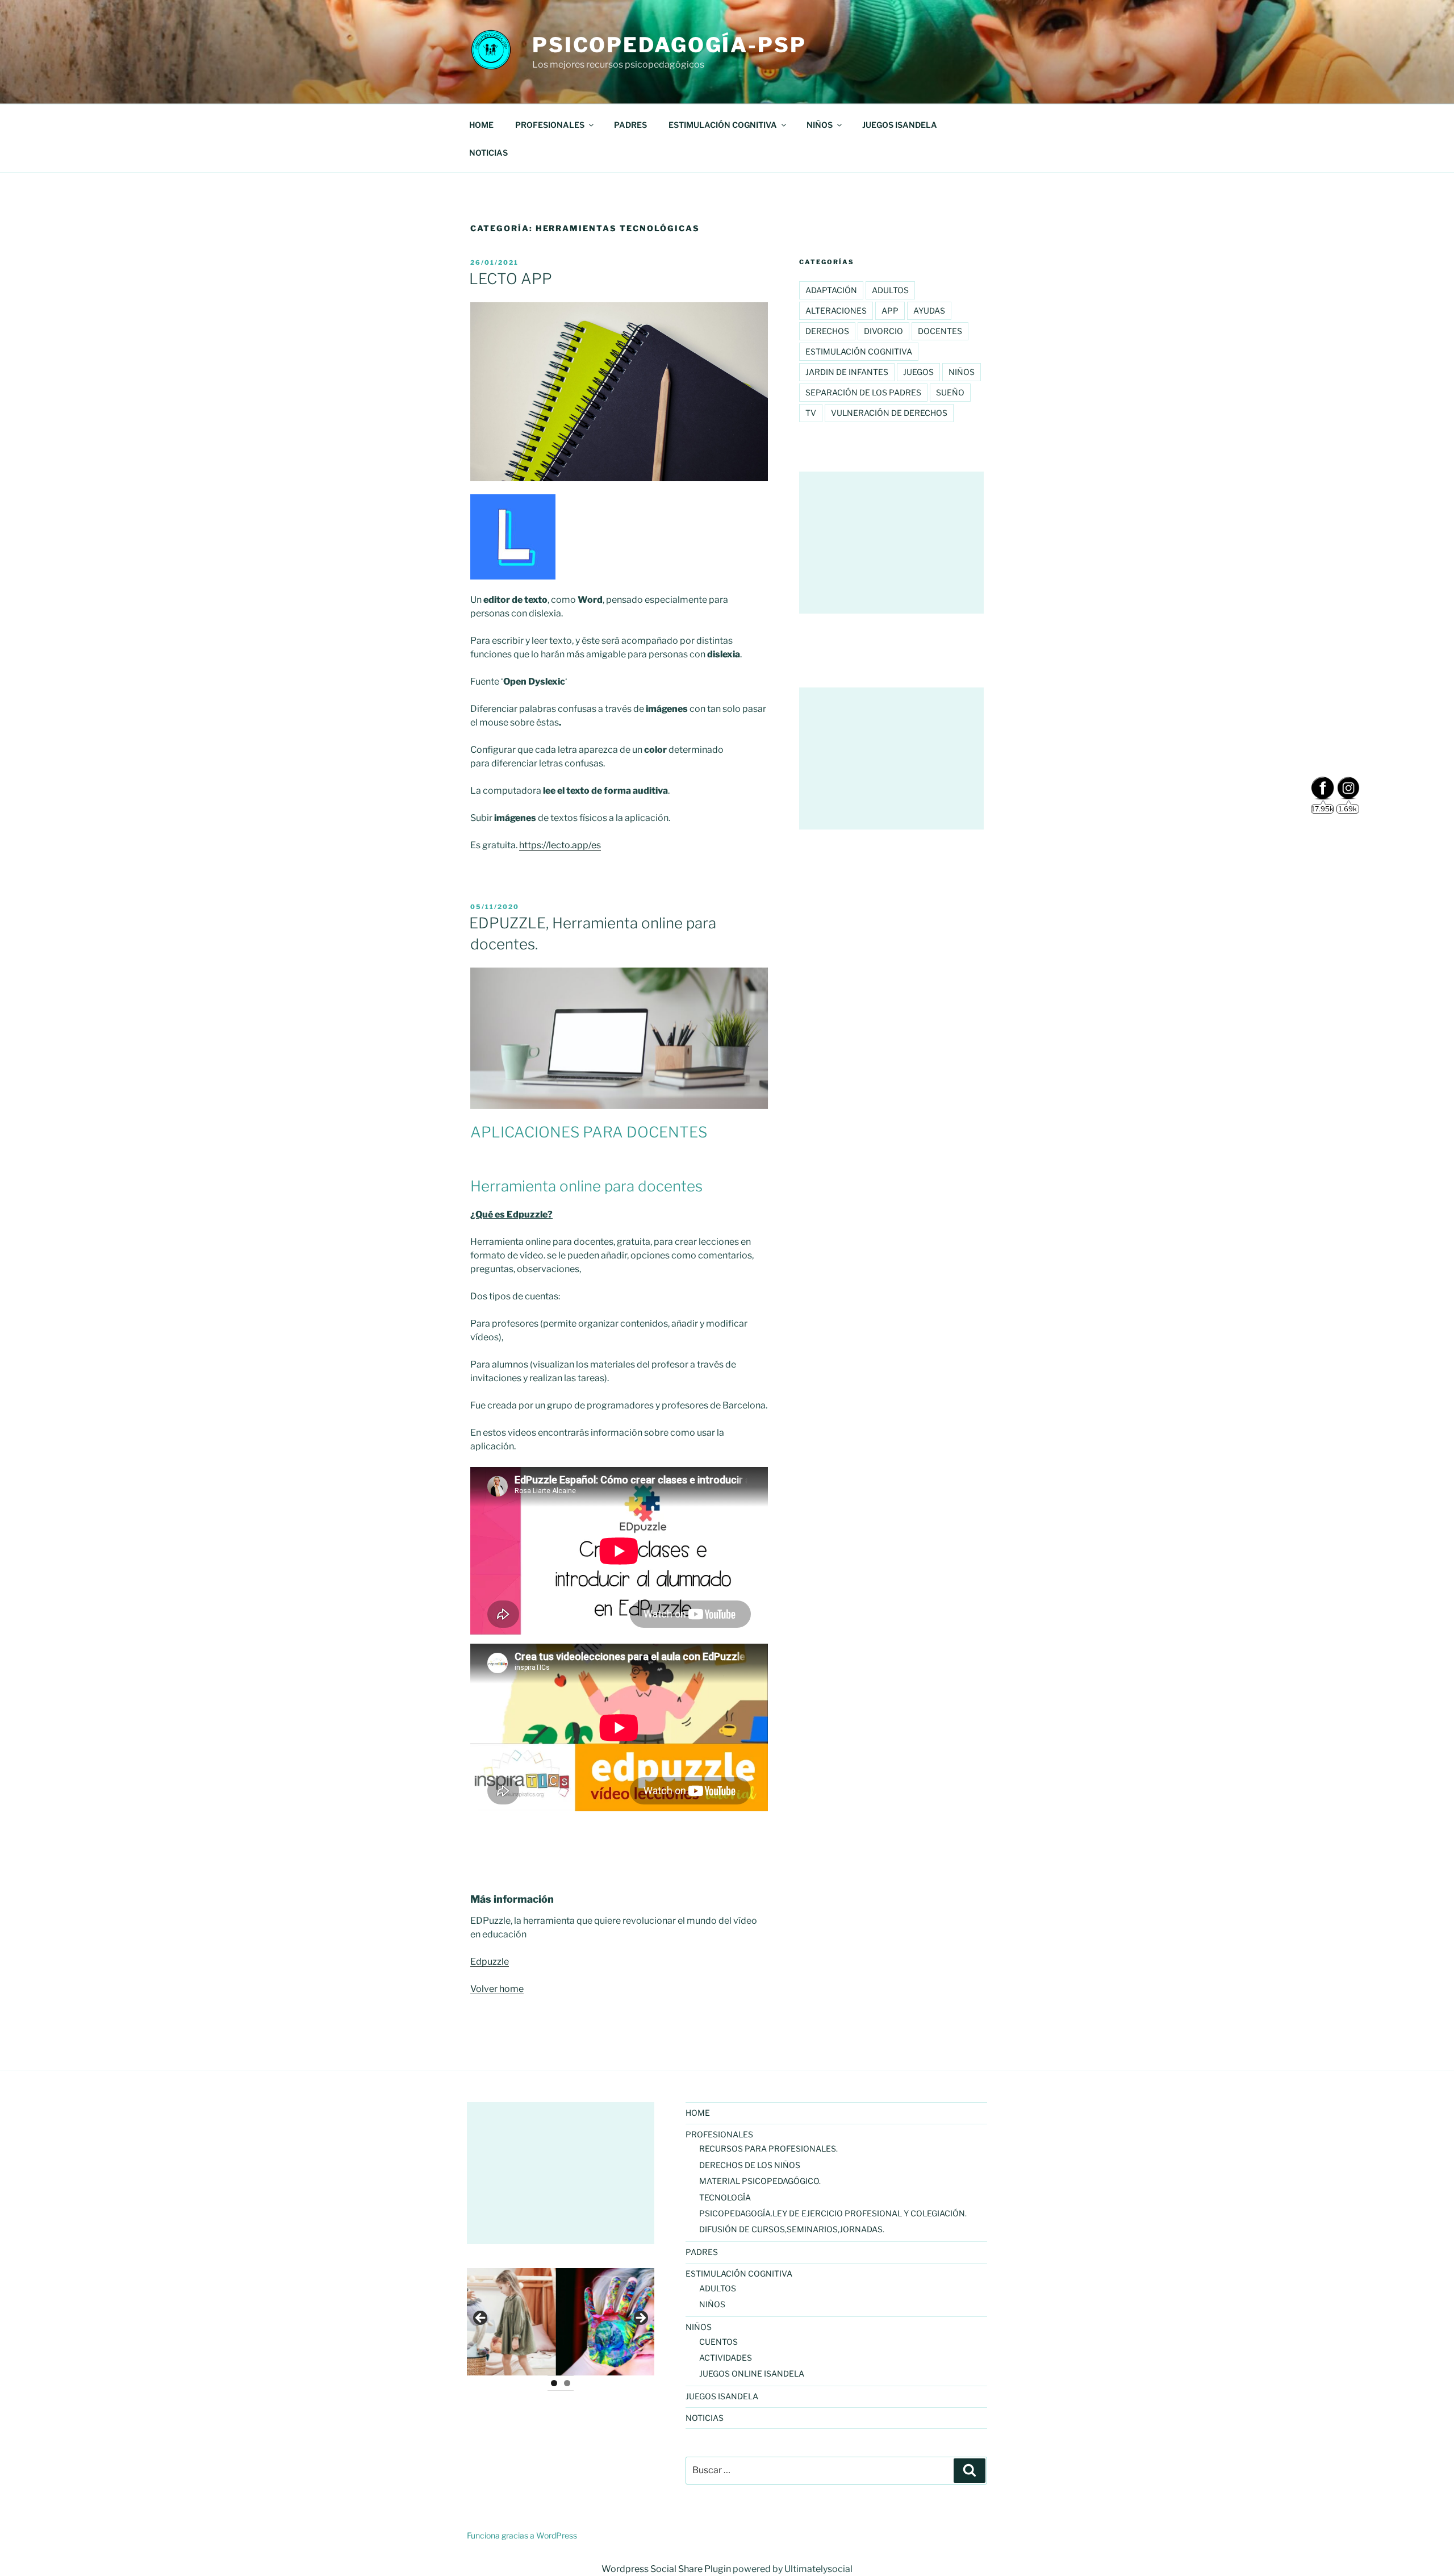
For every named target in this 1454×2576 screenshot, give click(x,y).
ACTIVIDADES (726, 2358)
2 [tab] (567, 2383)
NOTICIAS (488, 153)
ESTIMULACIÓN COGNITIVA (859, 351)
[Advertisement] (891, 543)
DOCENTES (940, 331)
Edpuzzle (490, 1962)
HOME (481, 125)
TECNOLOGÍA (725, 2197)
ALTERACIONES (836, 310)
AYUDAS (929, 310)
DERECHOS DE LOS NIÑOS (750, 2165)
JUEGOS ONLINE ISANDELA (752, 2373)
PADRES (630, 125)
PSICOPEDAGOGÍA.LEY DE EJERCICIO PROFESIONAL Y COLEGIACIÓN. (833, 2213)
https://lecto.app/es (560, 845)
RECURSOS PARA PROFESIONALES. (768, 2148)
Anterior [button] (481, 2319)
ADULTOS (890, 290)
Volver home (497, 1989)
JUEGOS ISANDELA (900, 125)
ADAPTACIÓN (831, 290)
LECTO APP (511, 279)
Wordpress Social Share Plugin (667, 2569)
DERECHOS (827, 331)
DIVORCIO (883, 331)
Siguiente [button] (640, 2319)
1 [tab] (554, 2383)
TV (811, 413)
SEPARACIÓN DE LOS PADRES (863, 392)
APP (890, 310)
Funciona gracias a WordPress (522, 2535)
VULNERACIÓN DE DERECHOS (889, 413)
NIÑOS (962, 372)
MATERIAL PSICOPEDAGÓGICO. (760, 2181)
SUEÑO (950, 392)
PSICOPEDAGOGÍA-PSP (669, 45)
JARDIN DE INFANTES (847, 372)
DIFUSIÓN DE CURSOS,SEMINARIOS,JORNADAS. (792, 2229)
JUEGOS (918, 372)
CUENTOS (718, 2342)
